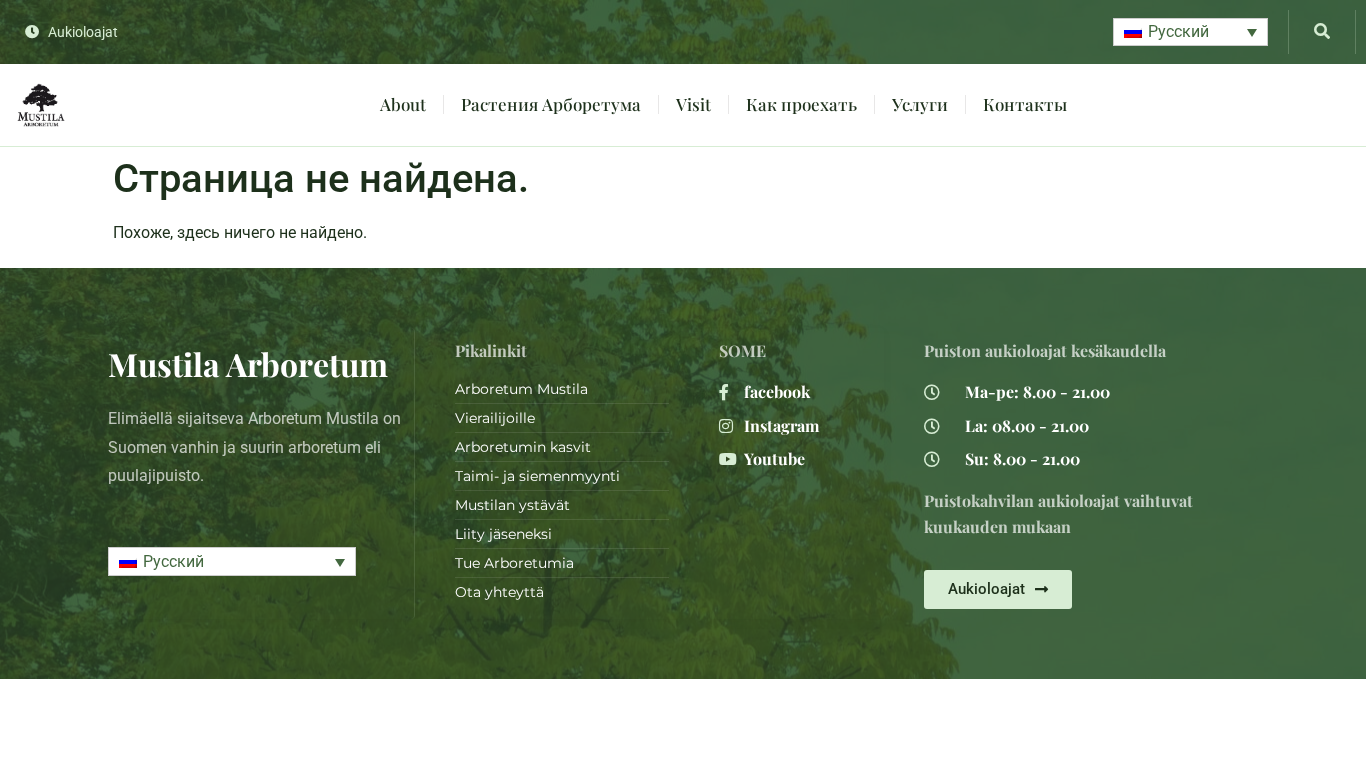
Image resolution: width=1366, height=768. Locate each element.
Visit (693, 104)
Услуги (920, 104)
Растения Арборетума (551, 104)
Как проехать (801, 104)
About (403, 104)
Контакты (1025, 104)
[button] (1190, 32)
